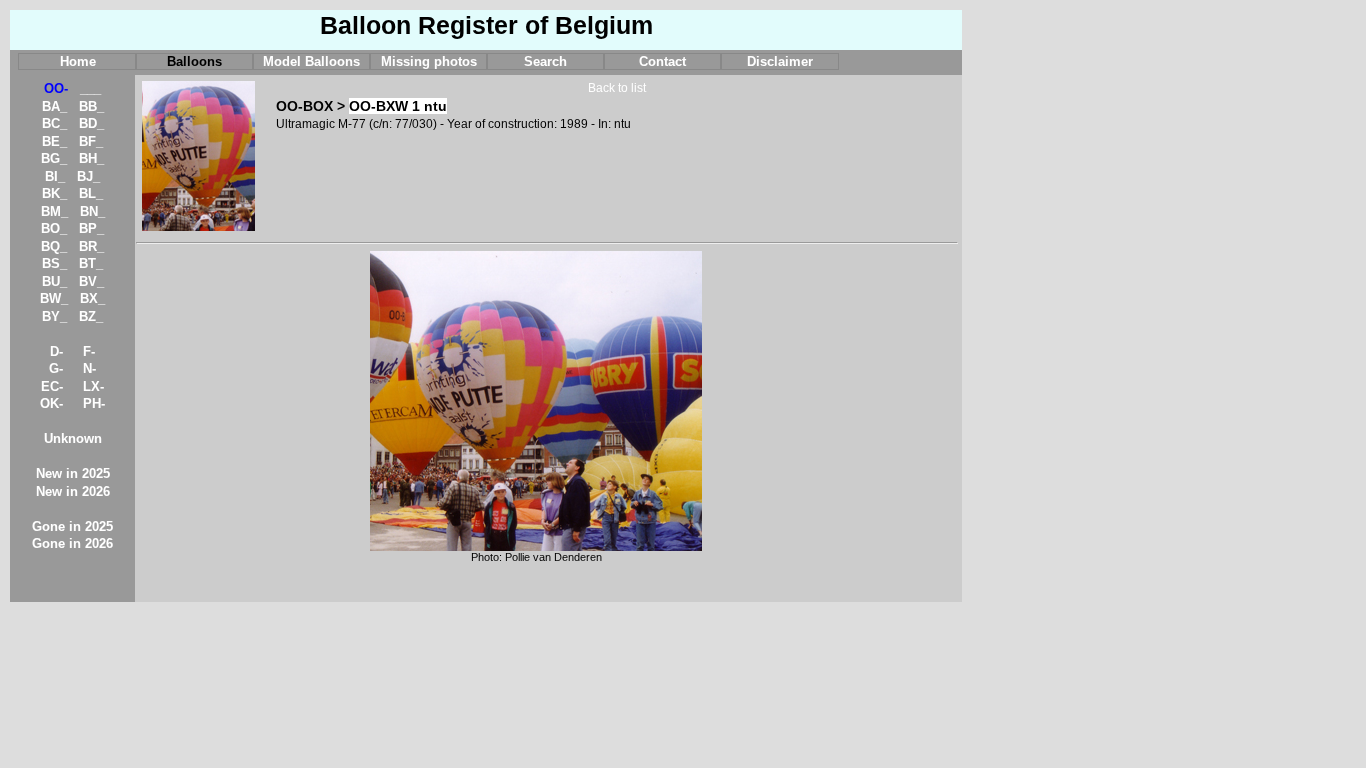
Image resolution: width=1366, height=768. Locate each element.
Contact (662, 61)
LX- (93, 386)
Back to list (617, 88)
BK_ (54, 193)
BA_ (54, 106)
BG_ (54, 158)
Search (545, 61)
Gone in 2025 (72, 526)
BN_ (92, 211)
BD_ (91, 123)
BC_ (54, 123)
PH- (94, 403)
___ (90, 88)
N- (89, 368)
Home (78, 61)
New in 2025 (73, 473)
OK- (51, 403)
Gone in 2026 (72, 543)
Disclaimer (780, 61)
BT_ (91, 263)
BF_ (91, 141)
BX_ (92, 298)
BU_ (54, 281)
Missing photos (429, 61)
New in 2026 (73, 491)
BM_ (54, 211)
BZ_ (91, 316)
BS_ (54, 263)
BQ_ (54, 246)
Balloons (194, 61)
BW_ (54, 298)
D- (56, 351)
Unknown (73, 438)
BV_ (91, 281)
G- (56, 368)
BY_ (54, 316)
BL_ (91, 193)
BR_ (91, 246)
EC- (52, 386)
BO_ (54, 228)
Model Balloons (311, 61)
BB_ (91, 106)
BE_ (54, 141)
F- (89, 351)
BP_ (91, 228)
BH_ (91, 158)
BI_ (55, 176)
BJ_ (88, 176)
